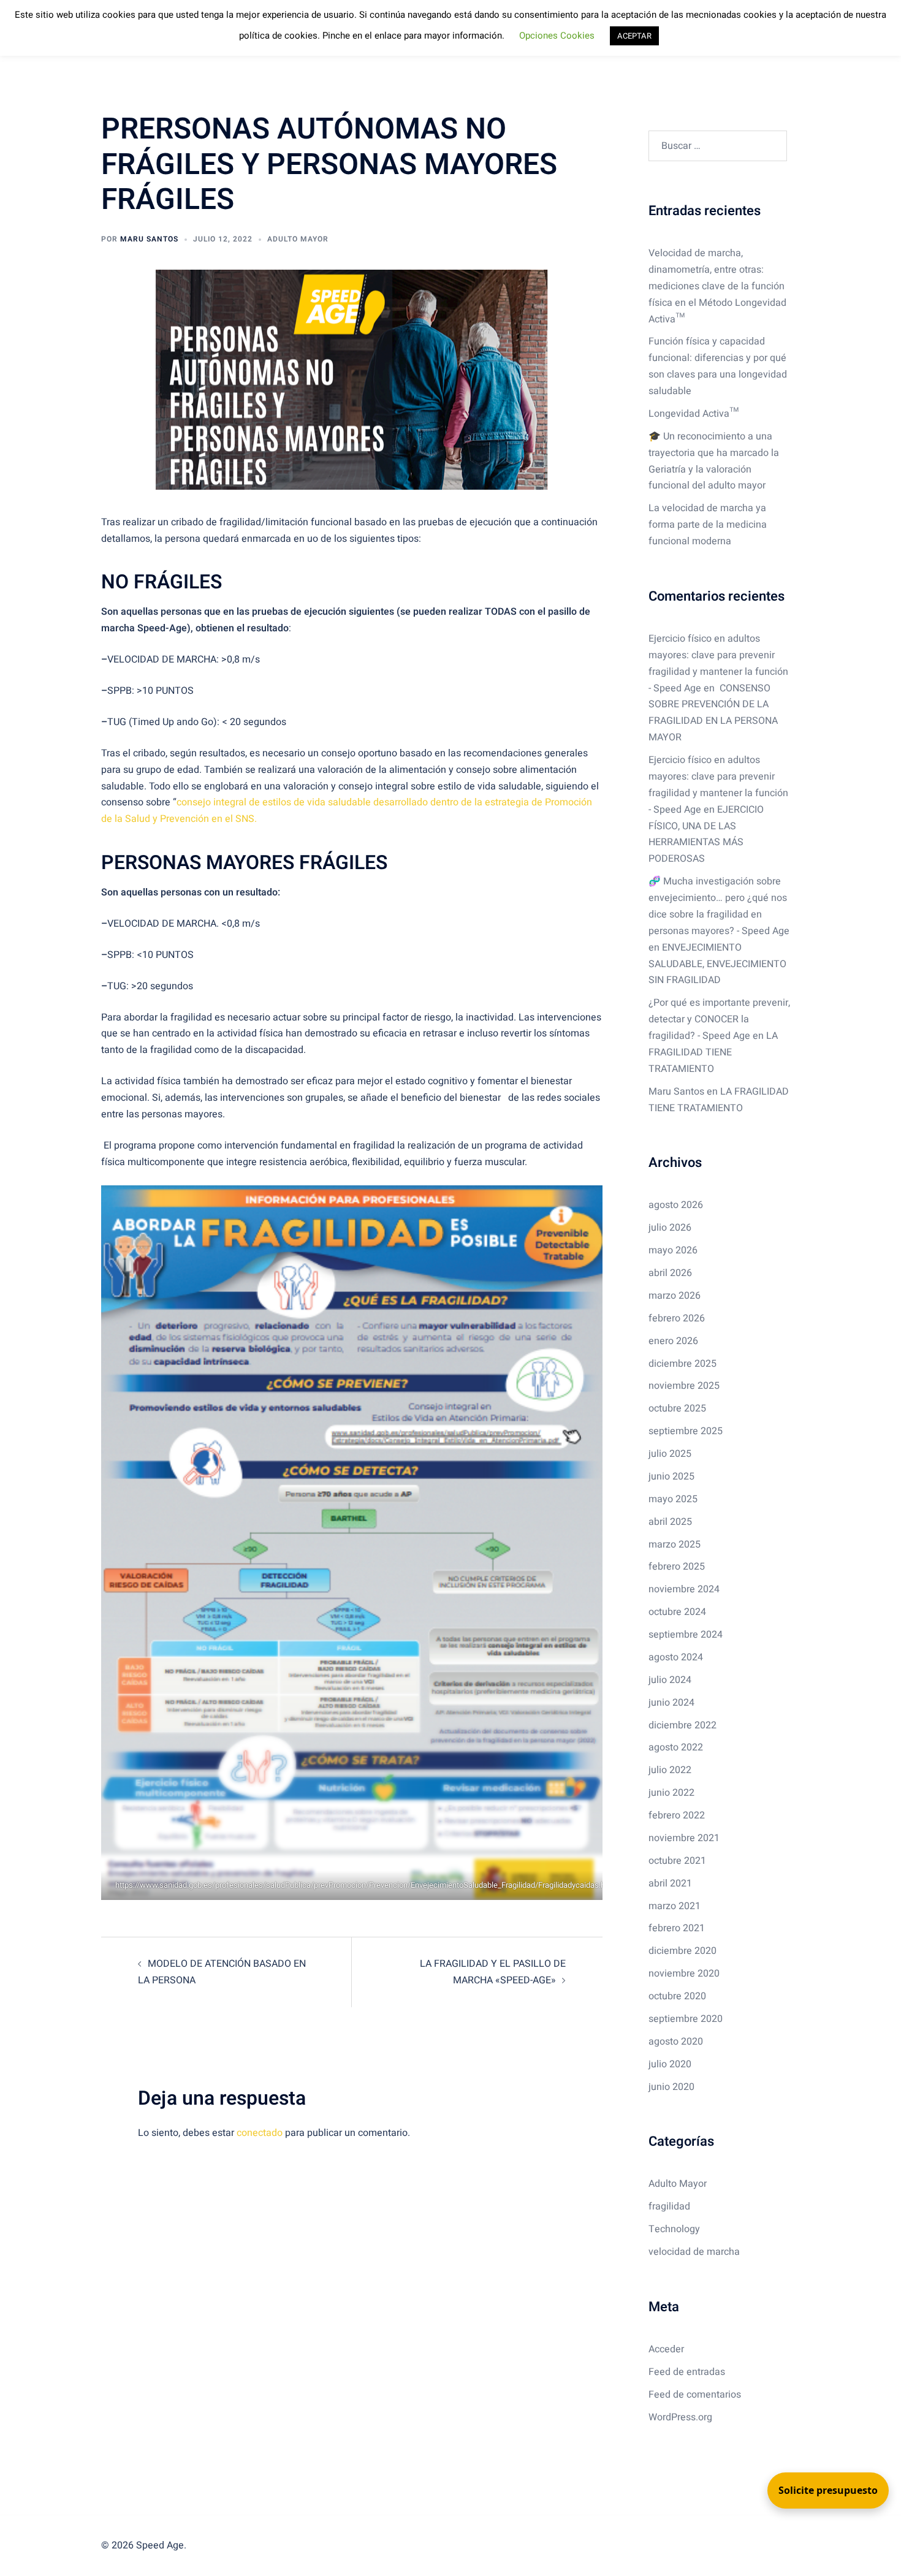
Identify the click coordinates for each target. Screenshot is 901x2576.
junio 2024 (671, 1703)
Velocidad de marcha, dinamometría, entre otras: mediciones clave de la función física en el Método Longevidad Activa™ (717, 286)
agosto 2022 (676, 1747)
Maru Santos (149, 239)
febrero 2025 (677, 1567)
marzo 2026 (675, 1296)
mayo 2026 (673, 1250)
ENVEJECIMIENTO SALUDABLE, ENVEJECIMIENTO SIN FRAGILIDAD (717, 964)
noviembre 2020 (684, 1974)
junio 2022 (671, 1793)
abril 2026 (670, 1273)
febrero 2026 (677, 1318)
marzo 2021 (675, 1906)
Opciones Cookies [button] (557, 36)
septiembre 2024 (686, 1635)
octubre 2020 (677, 1996)
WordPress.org (680, 2417)
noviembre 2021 (684, 1838)
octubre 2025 (677, 1408)
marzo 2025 (675, 1544)
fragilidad (669, 2206)
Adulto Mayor (298, 239)
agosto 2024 (676, 1657)
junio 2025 (671, 1476)
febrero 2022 (677, 1815)
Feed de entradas (687, 2372)
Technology (674, 2229)
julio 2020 (670, 2064)
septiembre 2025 (686, 1431)
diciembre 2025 (682, 1364)
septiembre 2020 (686, 2019)
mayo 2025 (673, 1499)
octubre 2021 (677, 1861)
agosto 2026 (676, 1205)
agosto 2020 (676, 2042)
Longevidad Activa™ (694, 414)
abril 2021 (670, 1883)
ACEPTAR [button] (634, 36)
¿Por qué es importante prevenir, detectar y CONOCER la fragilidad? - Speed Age (719, 1019)
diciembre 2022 (682, 1725)
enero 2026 (673, 1341)
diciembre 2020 (682, 1951)
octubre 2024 (677, 1612)
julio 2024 (670, 1680)
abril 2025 (670, 1522)
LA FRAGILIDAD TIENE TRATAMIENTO (713, 1052)
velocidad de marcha (694, 2252)
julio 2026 (670, 1228)
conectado (260, 2133)
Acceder (666, 2349)
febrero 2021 (677, 1928)
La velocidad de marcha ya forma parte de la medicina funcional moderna (708, 525)
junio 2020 (671, 2087)
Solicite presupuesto (828, 2490)
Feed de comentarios (695, 2395)
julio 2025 (670, 1454)
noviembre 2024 (684, 1589)
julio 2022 (670, 1770)
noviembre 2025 (684, 1386)
